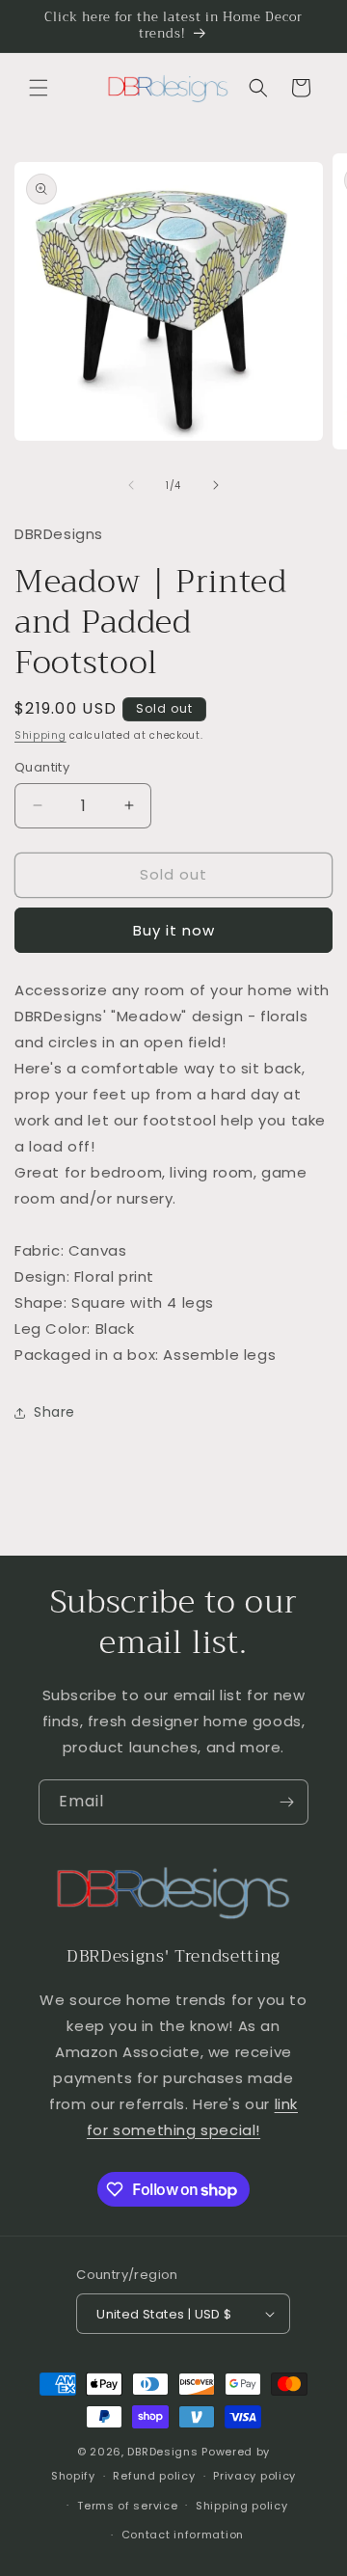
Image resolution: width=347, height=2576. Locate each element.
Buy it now (174, 930)
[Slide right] (216, 485)
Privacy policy (254, 2476)
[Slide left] (131, 485)
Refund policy (154, 2476)
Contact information (183, 2535)
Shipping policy (242, 2506)
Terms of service (127, 2506)
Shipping (40, 735)
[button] (39, 88)
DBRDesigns (162, 2452)
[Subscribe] (286, 1802)
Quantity (42, 767)
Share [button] (54, 1412)
